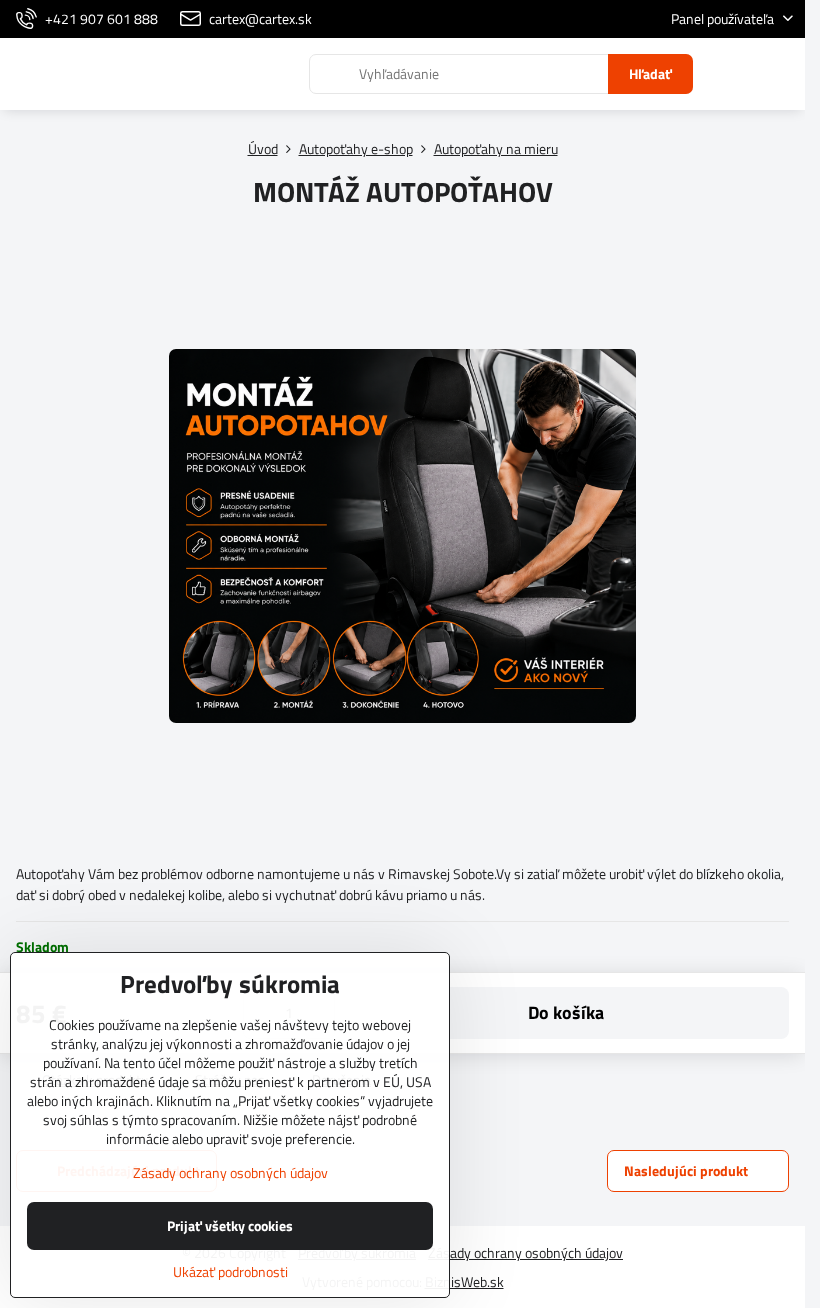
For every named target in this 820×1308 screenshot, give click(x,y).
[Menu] (781, 74)
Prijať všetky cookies (230, 1225)
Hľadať (650, 73)
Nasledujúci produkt (686, 1170)
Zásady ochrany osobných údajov (525, 1252)
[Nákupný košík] (733, 74)
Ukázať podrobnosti (230, 1271)
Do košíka (566, 1012)
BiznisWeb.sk (464, 1281)
